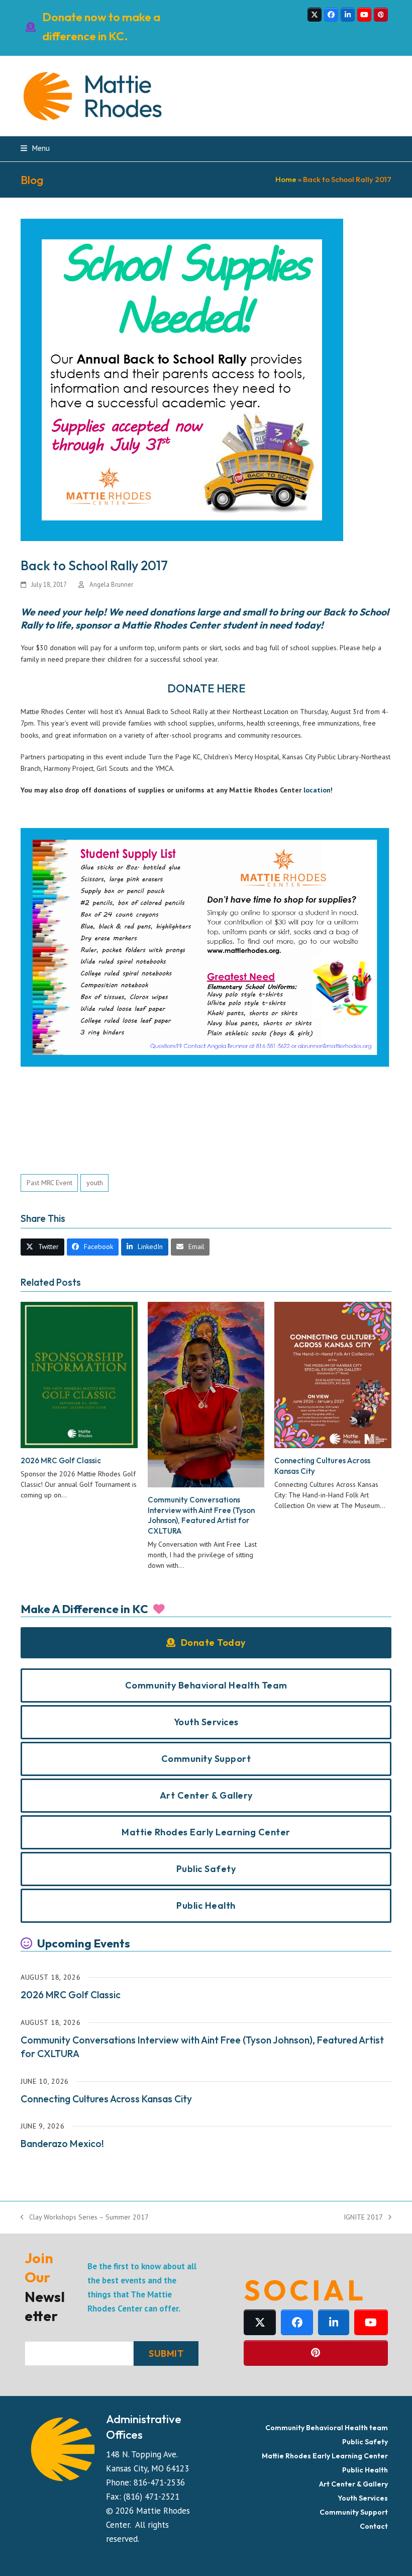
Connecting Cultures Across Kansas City (106, 2099)
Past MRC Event (49, 1183)
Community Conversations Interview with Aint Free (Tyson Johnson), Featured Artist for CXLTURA (201, 1515)
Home (286, 179)
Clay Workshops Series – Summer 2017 (85, 2218)
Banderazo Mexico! (62, 2144)
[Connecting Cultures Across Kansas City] (333, 1374)
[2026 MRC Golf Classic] (79, 1374)
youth (95, 1183)
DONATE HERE (206, 688)
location (317, 790)
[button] (35, 148)
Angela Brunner (111, 585)
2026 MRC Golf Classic (61, 1460)
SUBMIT (166, 2353)
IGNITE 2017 (363, 2218)
